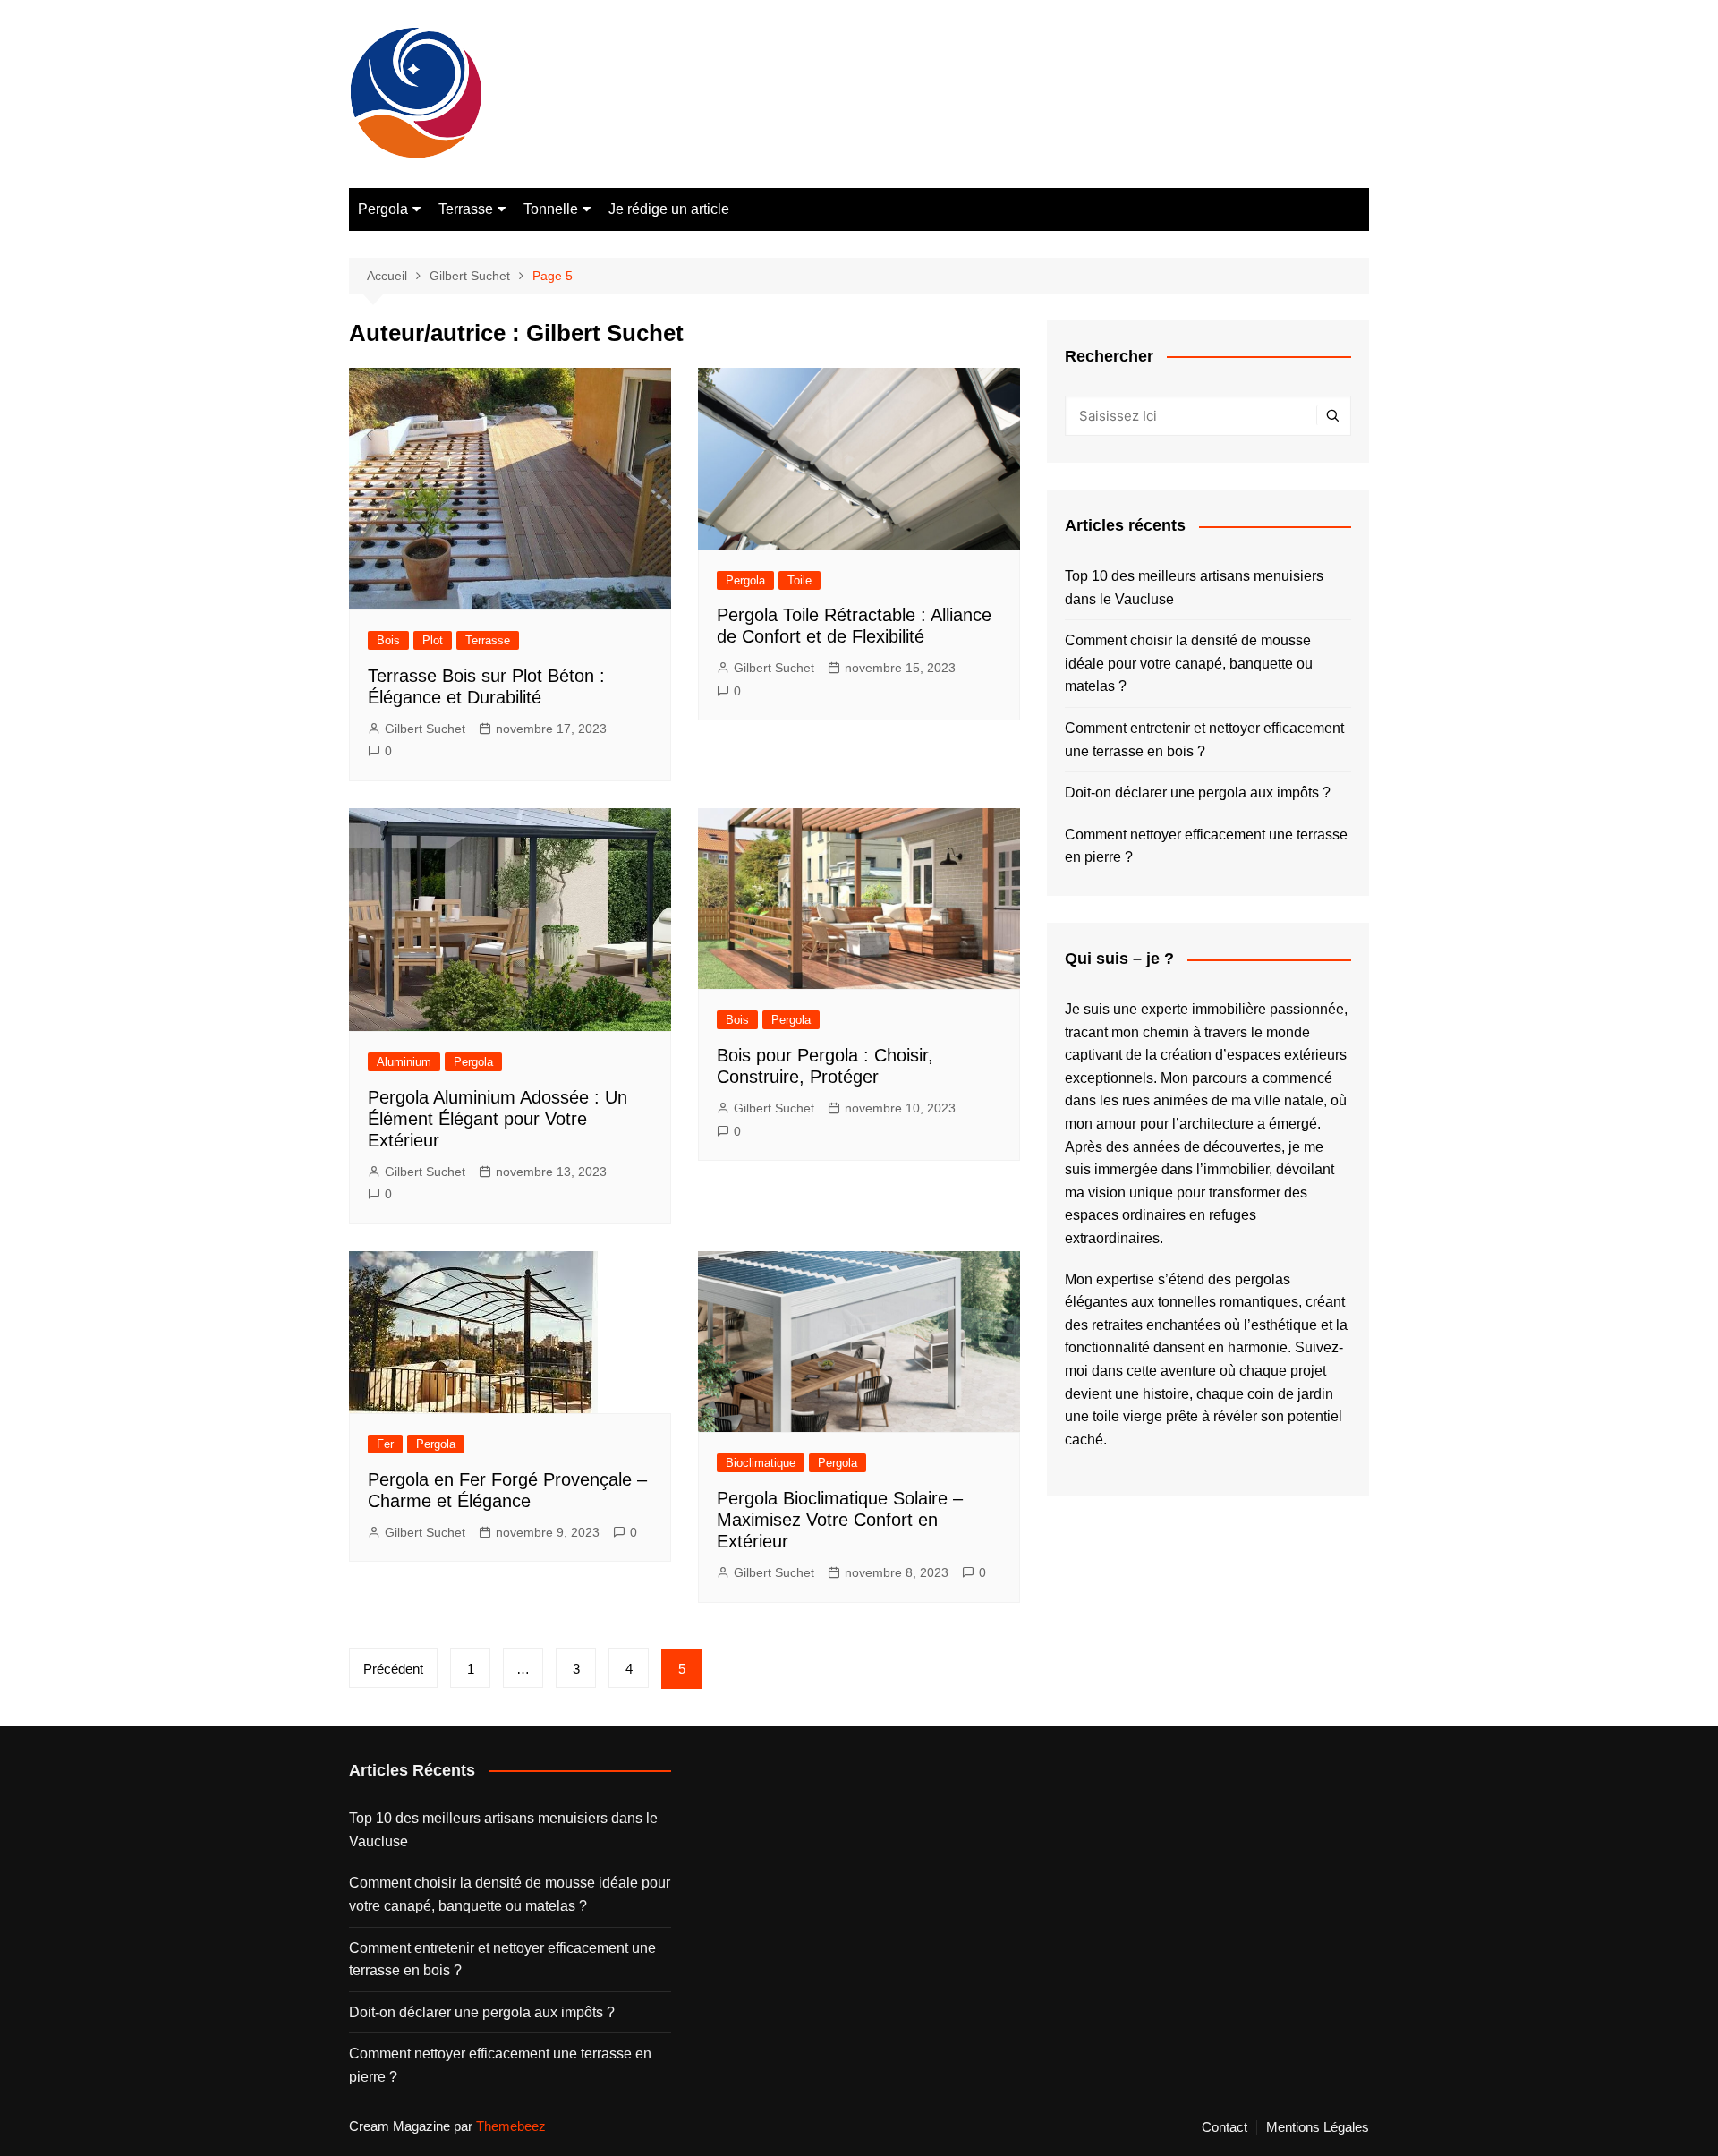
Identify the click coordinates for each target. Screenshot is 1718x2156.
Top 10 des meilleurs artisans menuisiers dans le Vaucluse (1194, 588)
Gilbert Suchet (425, 729)
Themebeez (511, 2126)
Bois (388, 640)
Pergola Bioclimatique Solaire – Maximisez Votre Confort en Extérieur (840, 1520)
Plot (433, 640)
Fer (385, 1444)
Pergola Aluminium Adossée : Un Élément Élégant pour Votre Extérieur (498, 1119)
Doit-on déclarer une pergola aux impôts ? (1198, 793)
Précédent (393, 1669)
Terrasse (466, 209)
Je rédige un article (669, 209)
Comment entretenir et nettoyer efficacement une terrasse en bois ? (1204, 740)
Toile (799, 580)
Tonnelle (551, 209)
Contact (1225, 2127)
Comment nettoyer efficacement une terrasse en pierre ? (1206, 846)
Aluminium (404, 1062)
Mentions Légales (1318, 2127)
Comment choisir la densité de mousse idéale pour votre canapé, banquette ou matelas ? (1189, 663)
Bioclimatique (761, 1463)
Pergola (383, 209)
